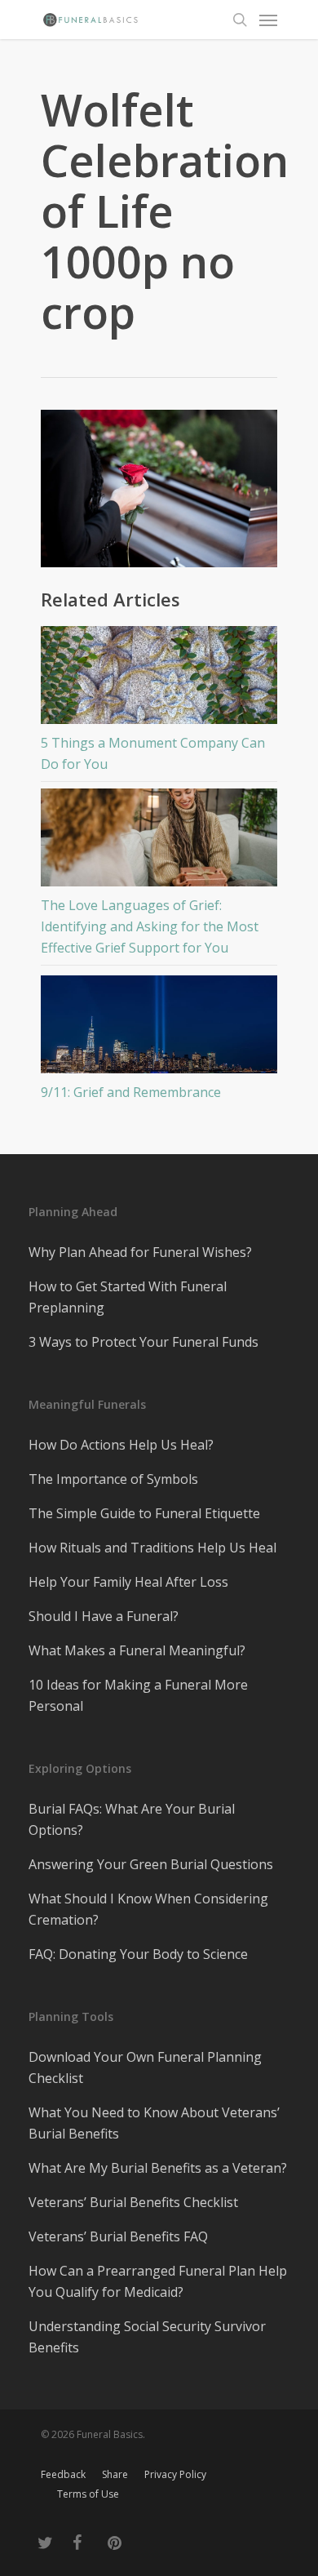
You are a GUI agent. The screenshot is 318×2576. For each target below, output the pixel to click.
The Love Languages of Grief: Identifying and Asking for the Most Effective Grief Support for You (150, 926)
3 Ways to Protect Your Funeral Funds (144, 1342)
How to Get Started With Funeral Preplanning (128, 1297)
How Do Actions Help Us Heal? (121, 1445)
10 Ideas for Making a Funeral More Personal (138, 1695)
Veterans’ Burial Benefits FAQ (118, 2236)
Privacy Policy (175, 2474)
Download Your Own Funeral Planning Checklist (145, 2067)
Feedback (63, 2474)
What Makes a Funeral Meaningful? (137, 1650)
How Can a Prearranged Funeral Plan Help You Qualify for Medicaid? (158, 2281)
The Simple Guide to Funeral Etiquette (144, 1513)
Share (115, 2474)
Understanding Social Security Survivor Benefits (147, 2337)
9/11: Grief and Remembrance (131, 1092)
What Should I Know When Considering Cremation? (148, 1909)
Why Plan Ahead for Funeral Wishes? (140, 1252)
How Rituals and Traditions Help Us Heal (152, 1548)
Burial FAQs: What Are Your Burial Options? (132, 1819)
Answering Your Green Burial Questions (151, 1864)
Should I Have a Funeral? (104, 1616)
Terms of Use (88, 2494)
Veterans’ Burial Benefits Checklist (133, 2202)
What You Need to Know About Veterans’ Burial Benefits (154, 2123)
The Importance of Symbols (113, 1479)
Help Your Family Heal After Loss (128, 1582)
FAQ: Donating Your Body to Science (138, 1954)
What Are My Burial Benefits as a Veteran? (158, 2168)
